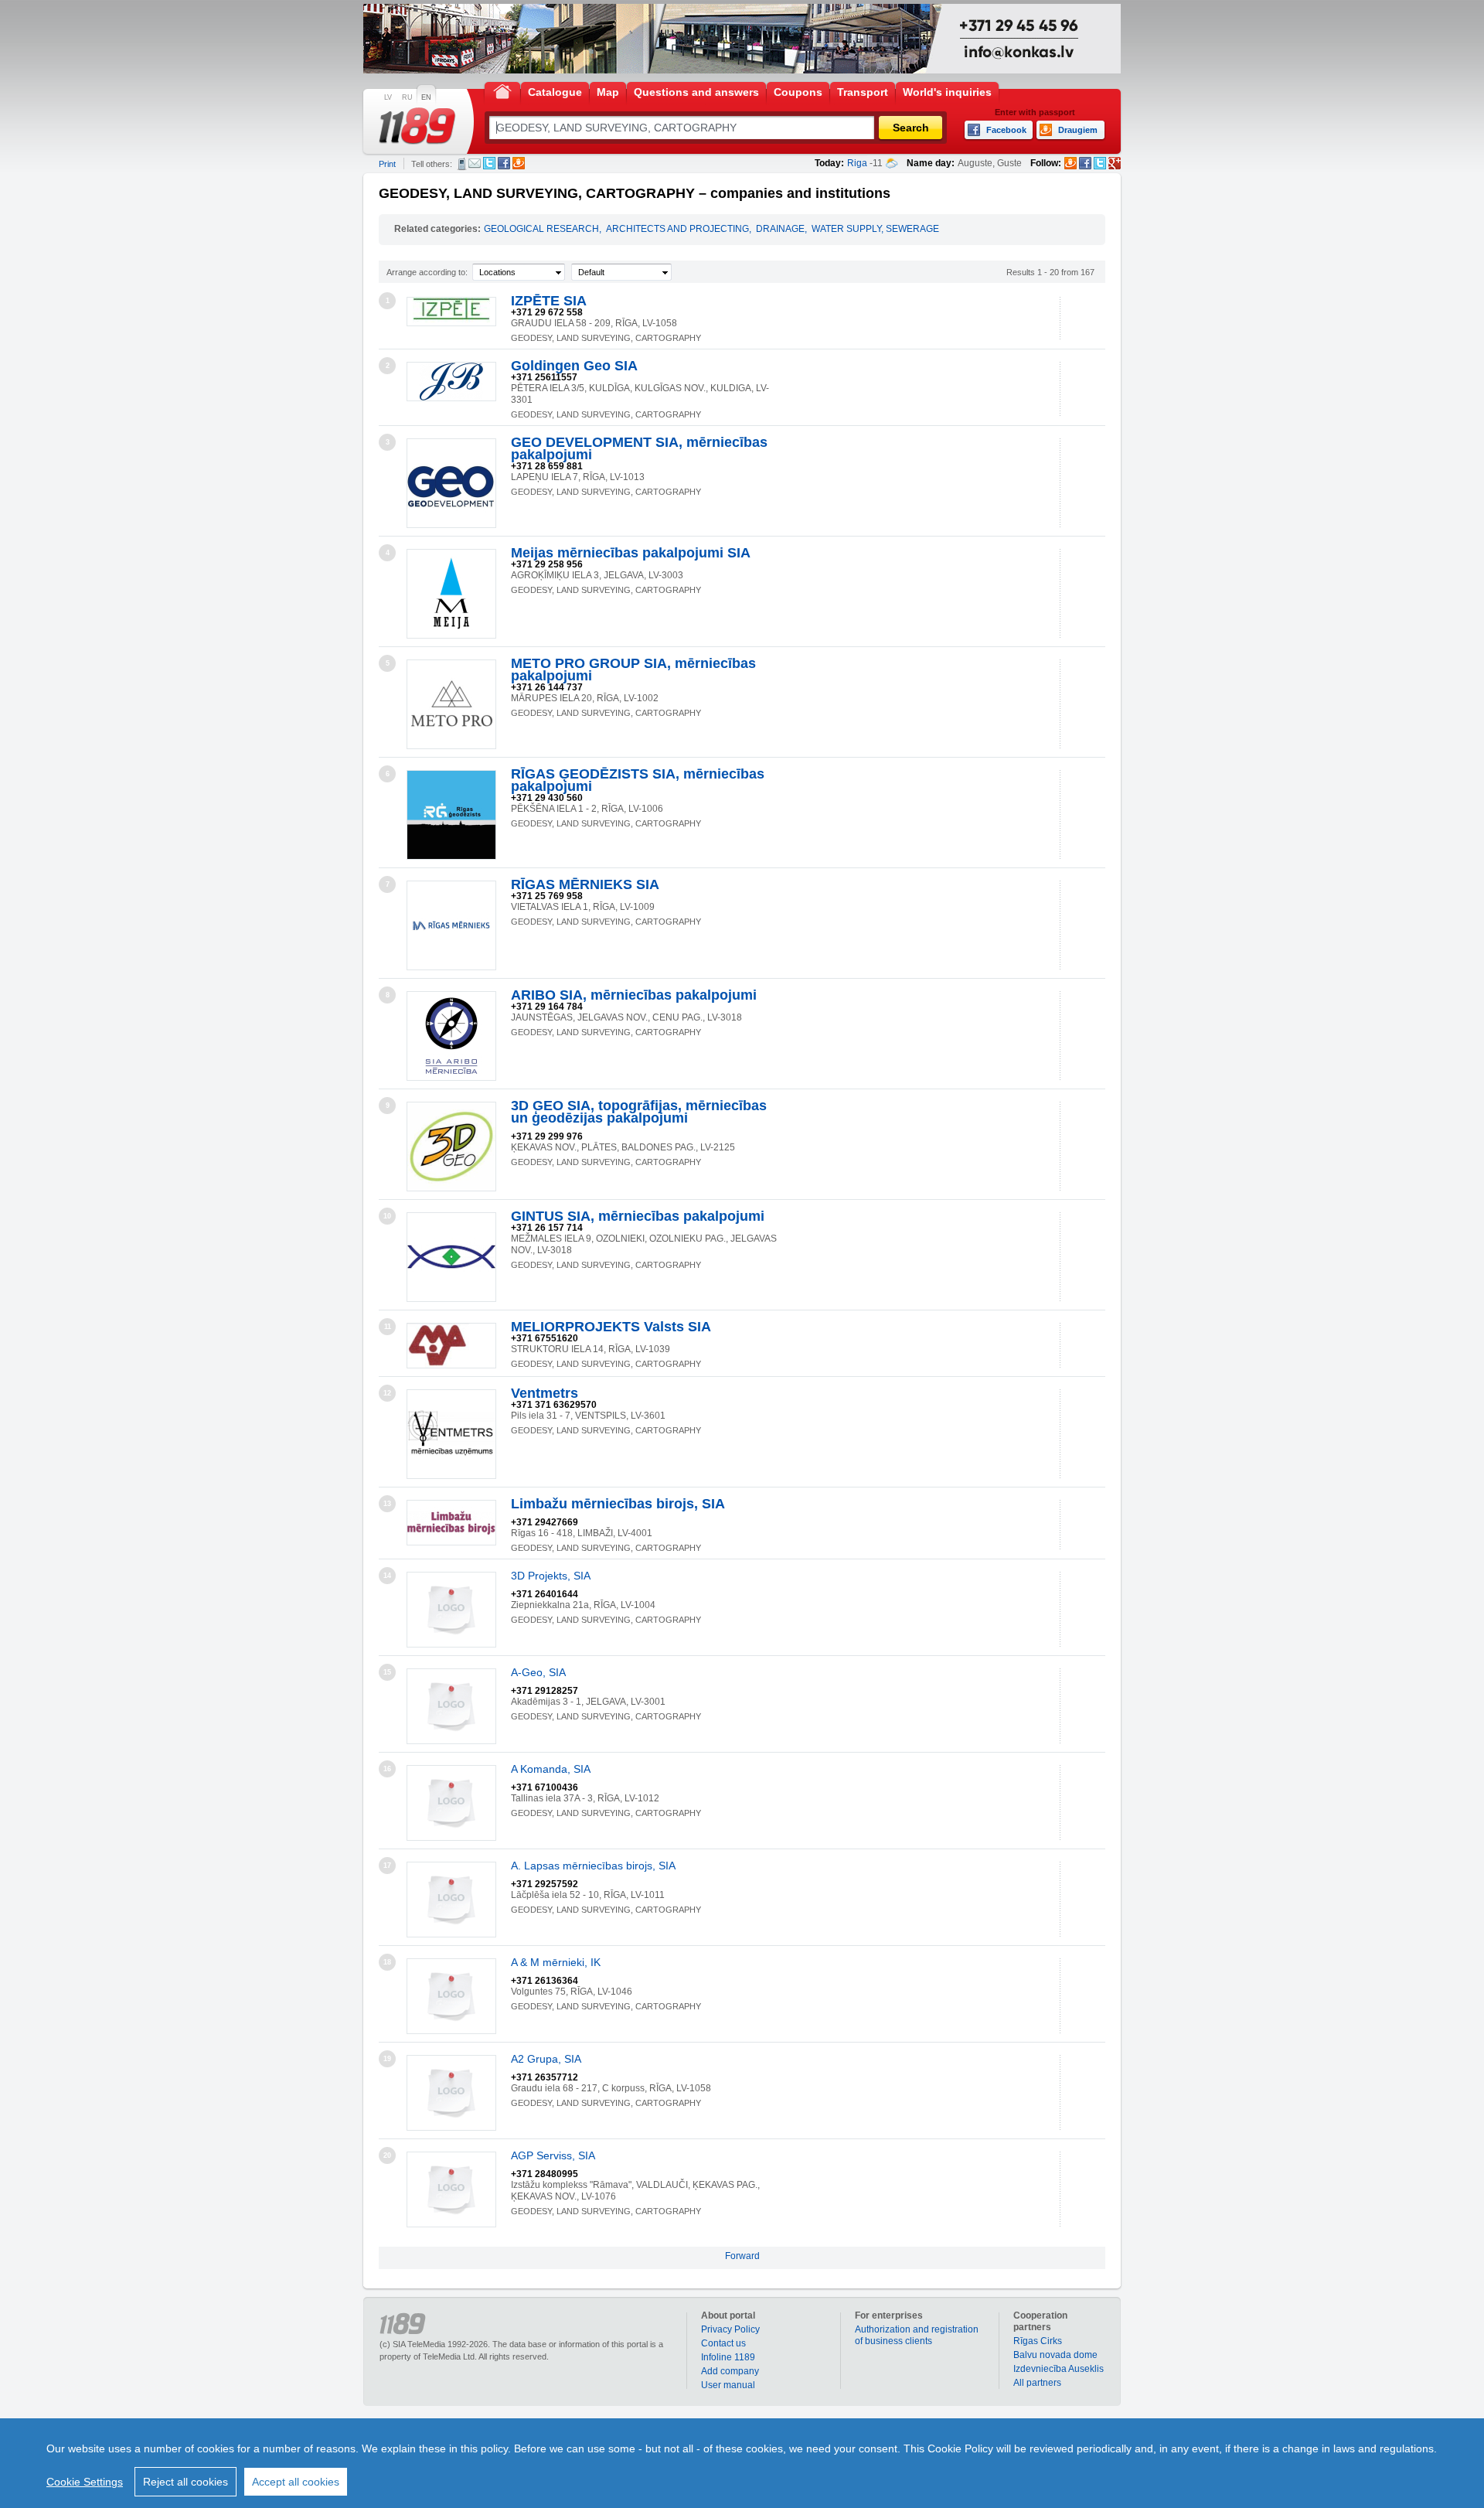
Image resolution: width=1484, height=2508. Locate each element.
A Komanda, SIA (551, 1769)
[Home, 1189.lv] (502, 91)
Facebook (504, 163)
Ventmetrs (545, 1393)
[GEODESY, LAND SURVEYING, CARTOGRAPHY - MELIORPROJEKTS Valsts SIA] (451, 1346)
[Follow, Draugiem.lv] (1070, 163)
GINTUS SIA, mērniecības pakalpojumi (638, 1216)
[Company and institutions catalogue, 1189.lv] (417, 126)
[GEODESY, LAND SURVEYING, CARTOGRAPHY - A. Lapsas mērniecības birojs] (451, 1900)
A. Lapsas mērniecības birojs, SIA (593, 1866)
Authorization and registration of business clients (917, 2335)
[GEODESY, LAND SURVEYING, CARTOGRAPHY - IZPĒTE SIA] (451, 312)
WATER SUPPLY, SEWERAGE (875, 229)
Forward (742, 2256)
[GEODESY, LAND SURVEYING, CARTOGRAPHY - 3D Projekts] (451, 1610)
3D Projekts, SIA (551, 1576)
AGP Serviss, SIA (553, 2155)
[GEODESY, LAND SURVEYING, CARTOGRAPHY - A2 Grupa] (451, 2093)
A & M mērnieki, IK (556, 1962)
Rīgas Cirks (1038, 2341)
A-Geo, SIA (538, 1672)
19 (387, 2059)
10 (387, 1216)
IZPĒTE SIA (549, 301)
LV (388, 97)
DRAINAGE (780, 229)
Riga (857, 163)
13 (387, 1504)
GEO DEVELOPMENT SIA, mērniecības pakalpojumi (639, 448)
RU (407, 97)
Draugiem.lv (519, 163)
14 (387, 1576)
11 (388, 1327)
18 (387, 1962)
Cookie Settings (85, 2482)
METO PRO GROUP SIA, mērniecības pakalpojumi (633, 670)
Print (387, 164)
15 (387, 1672)
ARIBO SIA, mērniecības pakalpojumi (634, 995)
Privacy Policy (730, 2329)
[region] (742, 2463)
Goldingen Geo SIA (574, 366)
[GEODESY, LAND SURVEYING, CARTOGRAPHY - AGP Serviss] (451, 2189)
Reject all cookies (185, 2482)
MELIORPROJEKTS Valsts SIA (611, 1327)
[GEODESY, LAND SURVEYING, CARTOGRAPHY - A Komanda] (451, 1803)
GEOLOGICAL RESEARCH (541, 229)
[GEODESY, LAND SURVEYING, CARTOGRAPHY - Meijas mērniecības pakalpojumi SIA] (451, 594)
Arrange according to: (427, 272)
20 (387, 2155)
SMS (462, 164)
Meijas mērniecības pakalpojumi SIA (631, 553)
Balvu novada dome (1055, 2355)
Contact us (723, 2343)
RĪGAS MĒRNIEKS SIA (585, 884)
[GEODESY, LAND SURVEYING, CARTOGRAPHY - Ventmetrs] (451, 1434)
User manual (728, 2385)
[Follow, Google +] (1115, 163)
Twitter (489, 163)
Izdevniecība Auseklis (1059, 2369)
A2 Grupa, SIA (546, 2059)
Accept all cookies (296, 2482)
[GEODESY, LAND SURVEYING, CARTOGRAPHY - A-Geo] (451, 1706)
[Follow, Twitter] (1100, 163)
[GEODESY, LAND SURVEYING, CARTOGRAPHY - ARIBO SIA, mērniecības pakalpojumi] (451, 1036)
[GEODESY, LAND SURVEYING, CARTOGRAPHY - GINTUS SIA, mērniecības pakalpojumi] (451, 1257)
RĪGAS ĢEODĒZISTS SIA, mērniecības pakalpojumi (638, 780)
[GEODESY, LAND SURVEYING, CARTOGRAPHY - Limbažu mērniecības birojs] (451, 1523)
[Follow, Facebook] (1085, 163)
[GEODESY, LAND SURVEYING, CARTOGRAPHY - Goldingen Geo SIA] (451, 382)
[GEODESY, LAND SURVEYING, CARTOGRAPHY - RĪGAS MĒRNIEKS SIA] (451, 925)
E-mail (475, 163)
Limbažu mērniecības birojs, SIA (618, 1504)
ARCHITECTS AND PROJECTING (677, 229)
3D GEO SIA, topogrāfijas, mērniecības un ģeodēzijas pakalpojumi (639, 1112)
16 (387, 1769)
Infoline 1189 (728, 2357)
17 (387, 1866)
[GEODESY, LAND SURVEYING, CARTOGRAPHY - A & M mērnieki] (451, 1996)
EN (426, 97)
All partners (1037, 2383)
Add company (730, 2371)
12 (387, 1393)
